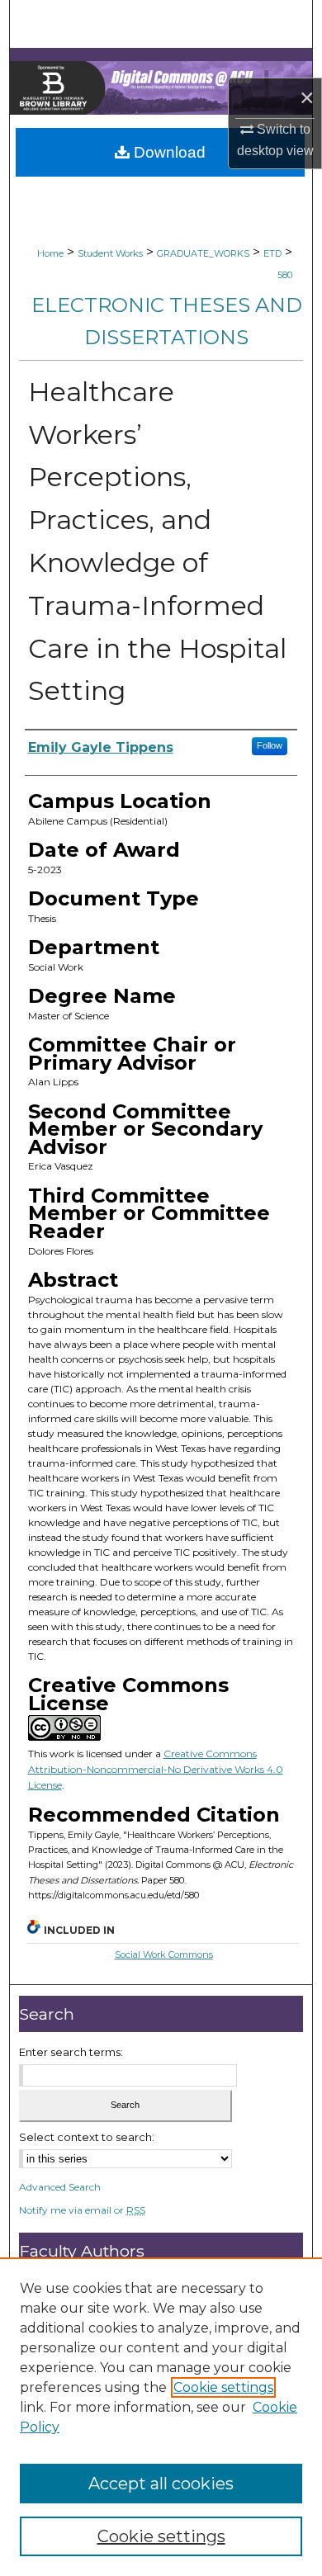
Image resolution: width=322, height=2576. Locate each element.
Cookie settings (223, 2387)
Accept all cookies (161, 2484)
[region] (161, 2417)
